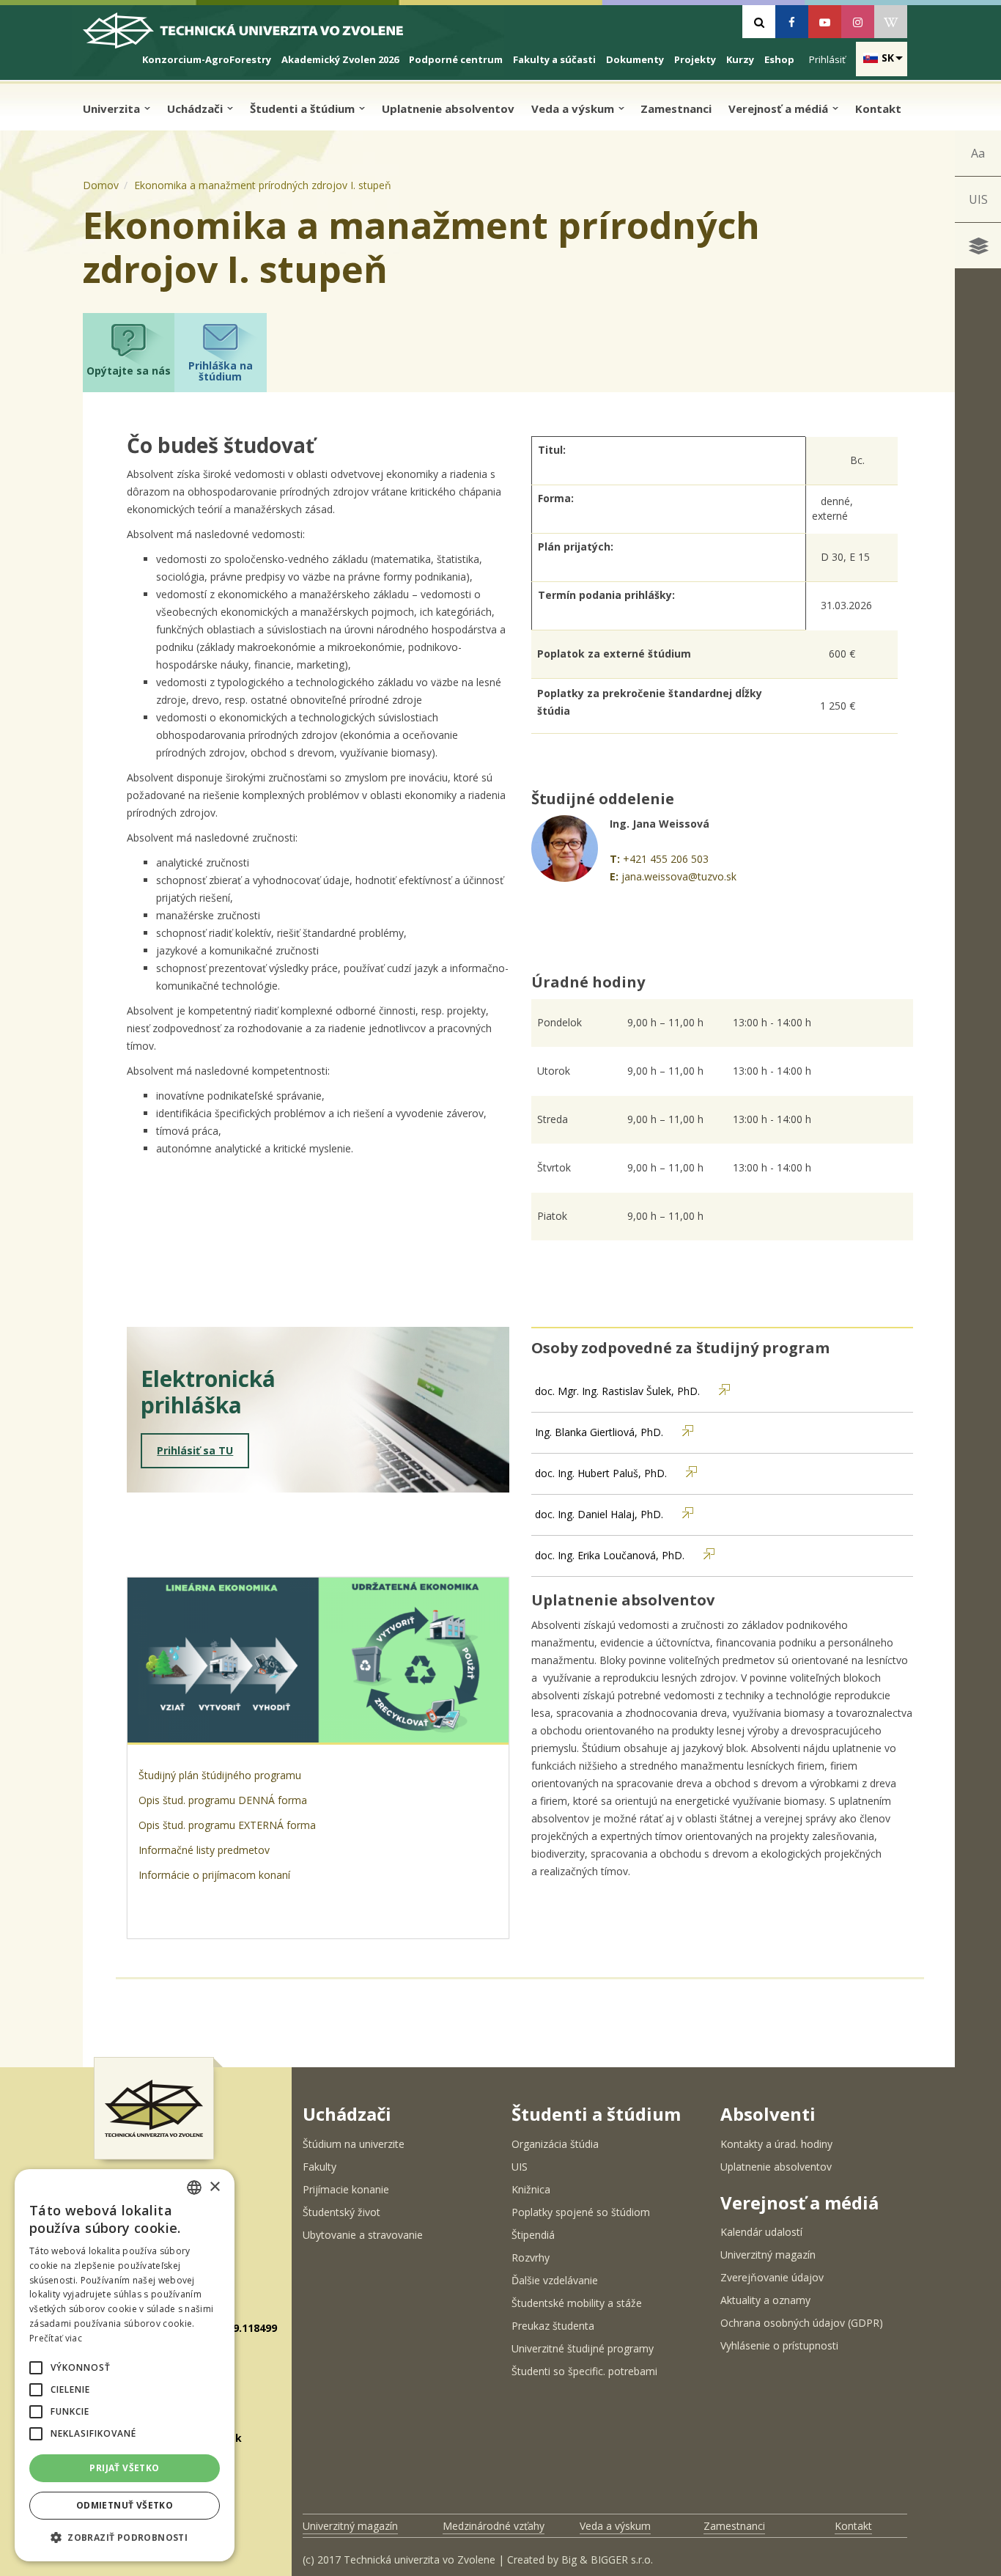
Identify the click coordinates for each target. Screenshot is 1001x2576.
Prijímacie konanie (346, 2189)
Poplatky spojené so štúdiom (581, 2212)
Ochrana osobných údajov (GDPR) (802, 2323)
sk (888, 58)
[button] (36, 2368)
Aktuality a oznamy (765, 2300)
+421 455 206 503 (666, 859)
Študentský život (341, 2212)
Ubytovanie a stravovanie (363, 2235)
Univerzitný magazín (768, 2255)
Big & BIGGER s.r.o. (607, 2560)
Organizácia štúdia (555, 2144)
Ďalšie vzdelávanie (555, 2280)
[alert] (125, 2365)
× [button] (214, 2187)
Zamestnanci (676, 108)
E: (614, 876)
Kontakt (878, 108)
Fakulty (319, 2167)
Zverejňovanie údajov (772, 2277)
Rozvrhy (531, 2257)
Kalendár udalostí (761, 2232)
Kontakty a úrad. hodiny (776, 2144)
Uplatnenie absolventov (448, 108)
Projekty (695, 59)
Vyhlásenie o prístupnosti (779, 2345)
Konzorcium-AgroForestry (207, 59)
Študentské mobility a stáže (577, 2303)
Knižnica (531, 2189)
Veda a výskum (574, 108)
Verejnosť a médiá (780, 108)
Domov (101, 185)
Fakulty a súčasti (554, 59)
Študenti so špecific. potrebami (584, 2371)
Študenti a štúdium (304, 108)
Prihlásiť (827, 59)
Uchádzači (196, 108)
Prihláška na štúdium (221, 371)
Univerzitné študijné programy (583, 2348)
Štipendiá (533, 2235)
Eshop (779, 59)
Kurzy (740, 59)
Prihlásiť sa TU (195, 1450)
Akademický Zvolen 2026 (340, 59)
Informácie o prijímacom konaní (216, 1875)
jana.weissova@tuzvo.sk (679, 876)
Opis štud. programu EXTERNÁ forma (227, 1825)
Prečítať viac (56, 2338)
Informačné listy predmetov (204, 1850)
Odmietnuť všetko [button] (125, 2505)
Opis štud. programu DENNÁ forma (223, 1800)
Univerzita (113, 108)
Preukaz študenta (553, 2326)
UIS (978, 199)
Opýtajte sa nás (129, 371)
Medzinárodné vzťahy (494, 2526)
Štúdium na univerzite (354, 2144)
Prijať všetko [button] (124, 2468)
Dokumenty (635, 59)
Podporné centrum (456, 59)
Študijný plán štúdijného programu (221, 1775)
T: (615, 859)
